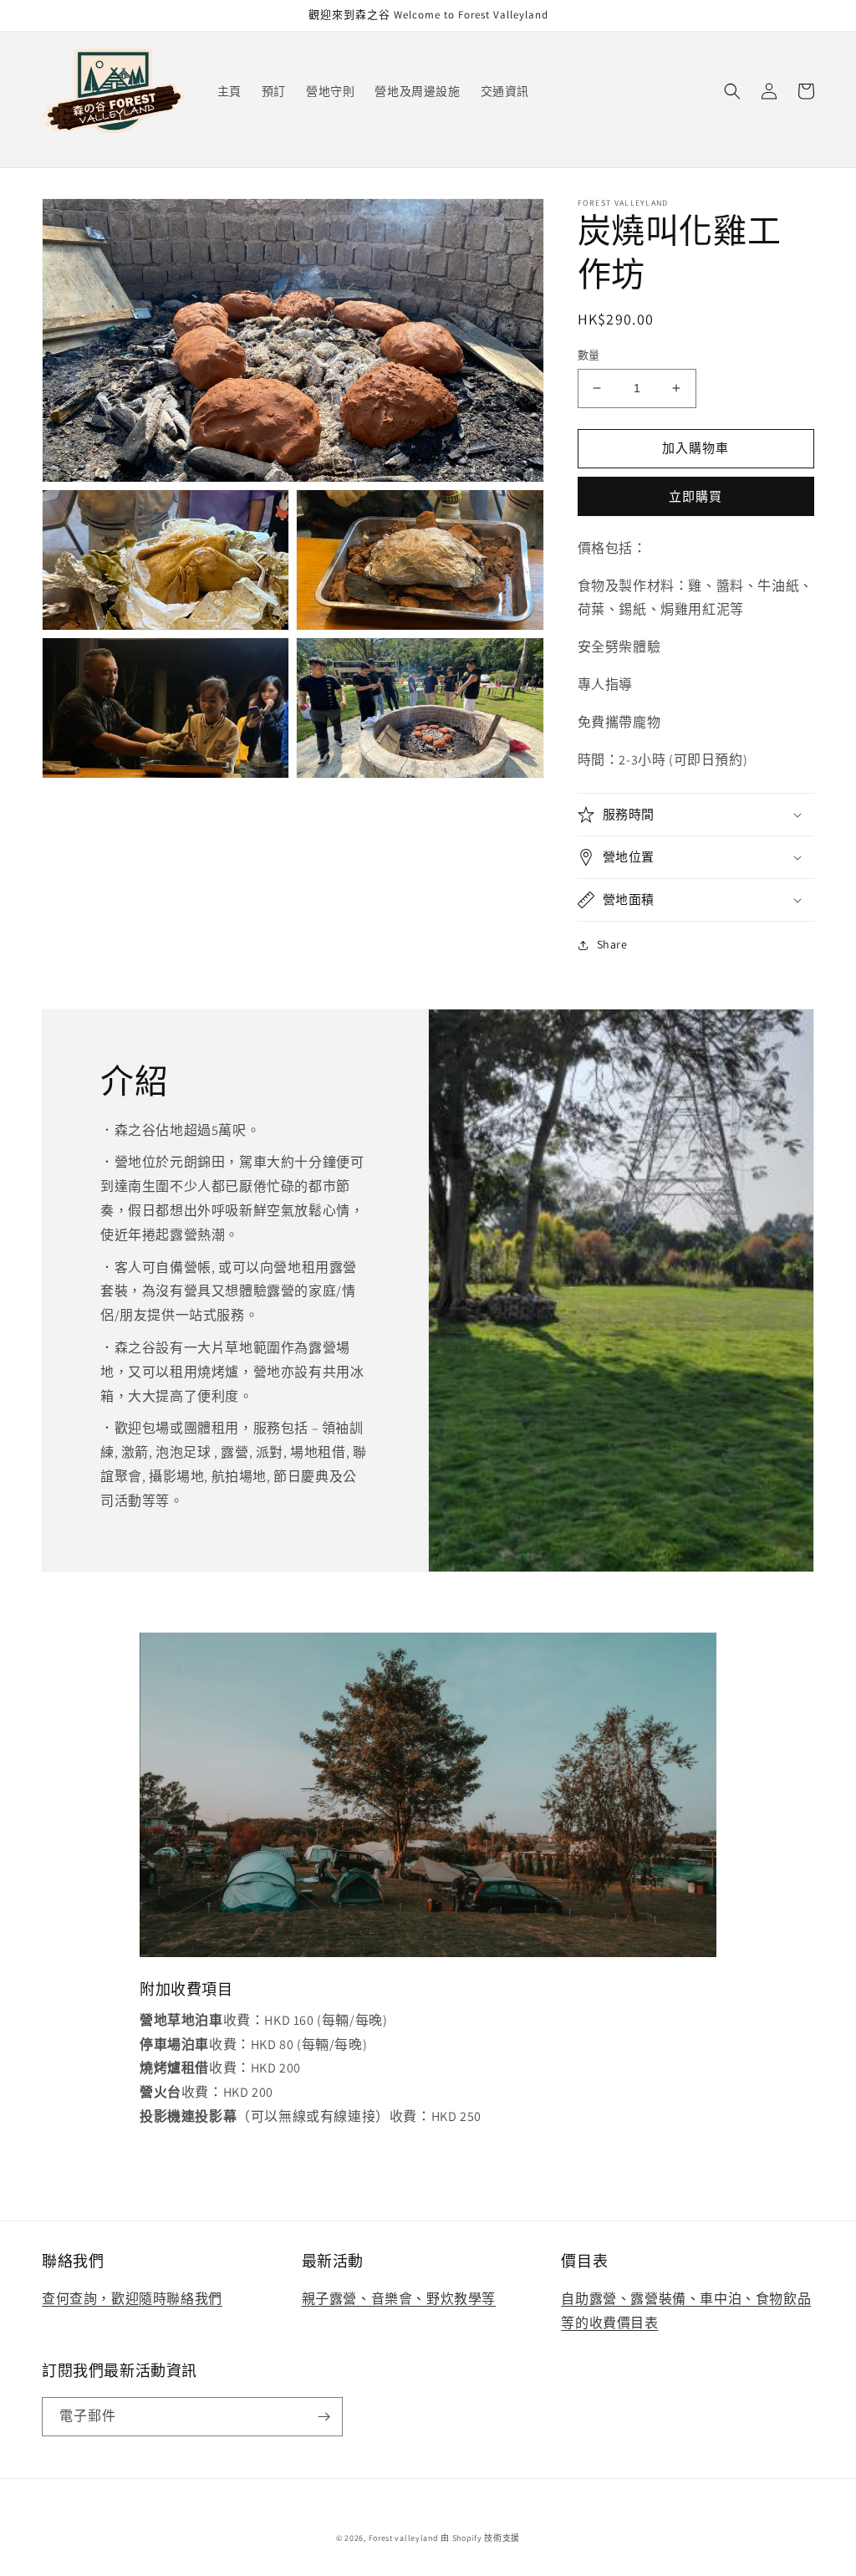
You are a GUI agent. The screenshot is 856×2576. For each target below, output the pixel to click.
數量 (589, 355)
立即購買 (695, 496)
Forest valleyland (404, 2538)
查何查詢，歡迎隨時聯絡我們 (132, 2299)
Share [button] (612, 944)
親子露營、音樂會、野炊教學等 (399, 2299)
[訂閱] (324, 2417)
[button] (732, 91)
